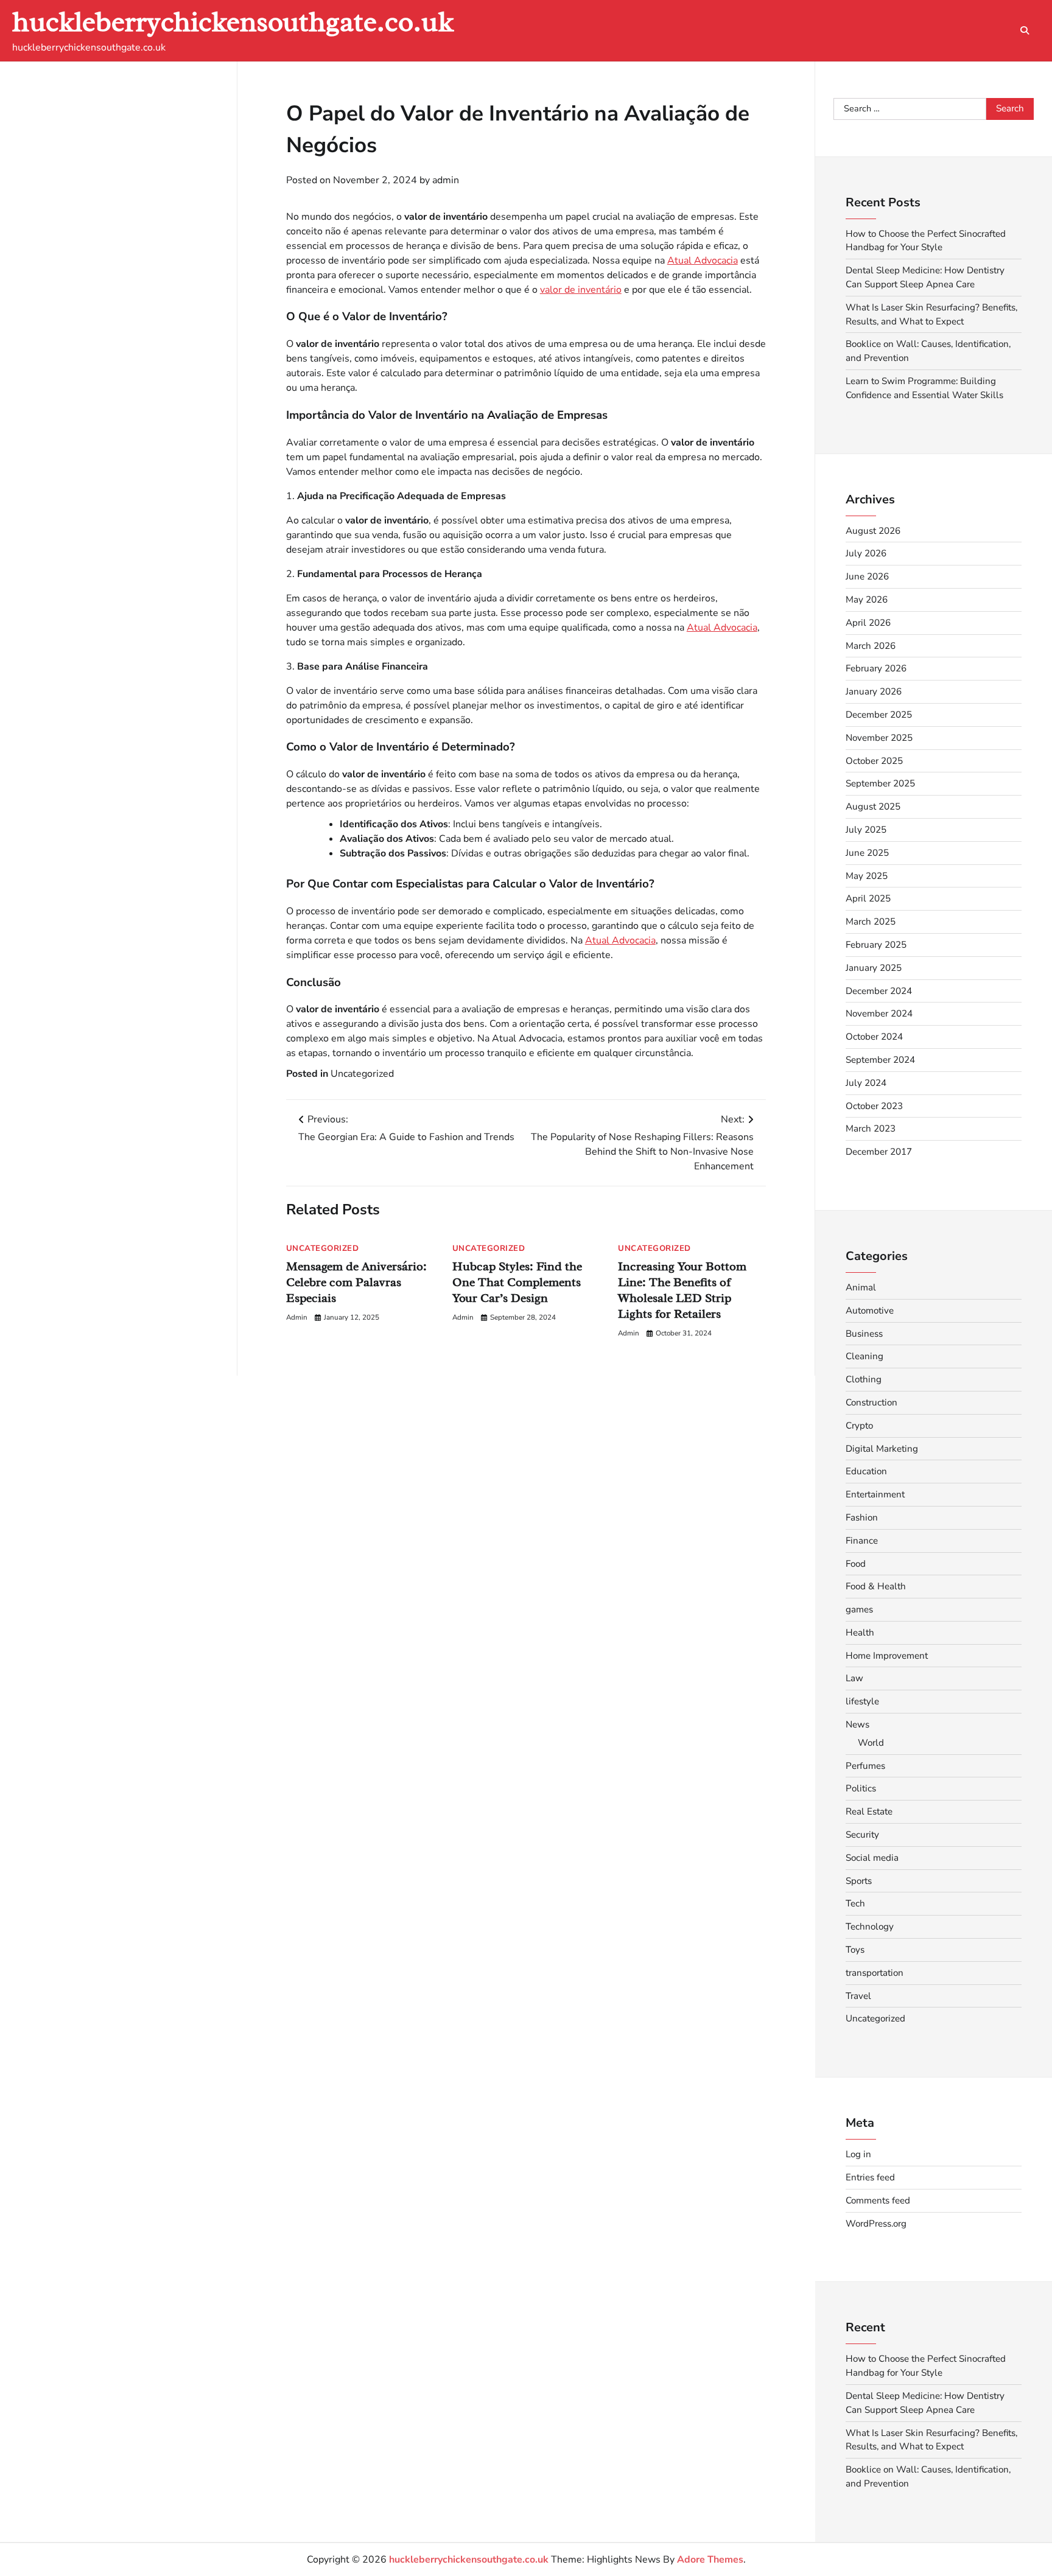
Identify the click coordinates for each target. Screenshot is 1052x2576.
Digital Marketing (882, 1449)
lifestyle (862, 1701)
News (857, 1724)
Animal (861, 1287)
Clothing (864, 1379)
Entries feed (870, 2177)
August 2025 (873, 807)
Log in (858, 2154)
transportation (875, 1973)
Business (864, 1334)
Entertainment (875, 1494)
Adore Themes (710, 2560)
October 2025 (874, 761)
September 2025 (880, 783)
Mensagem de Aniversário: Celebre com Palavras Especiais (356, 1283)
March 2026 (871, 646)
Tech (855, 1903)
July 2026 (866, 553)
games (859, 1609)
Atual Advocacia (703, 261)
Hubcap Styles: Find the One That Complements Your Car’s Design (517, 1283)
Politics (861, 1788)
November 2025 (879, 738)
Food (856, 1564)
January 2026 (874, 691)
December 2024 (879, 991)
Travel (858, 1996)
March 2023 (871, 1129)
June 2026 (867, 576)
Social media (872, 1858)
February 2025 (876, 945)
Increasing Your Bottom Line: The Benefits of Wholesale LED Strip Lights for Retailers (682, 1291)
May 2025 (867, 876)
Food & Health (876, 1586)
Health (860, 1633)
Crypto (859, 1426)
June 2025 (867, 853)
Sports (859, 1881)
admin (446, 180)
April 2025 (868, 898)
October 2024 (874, 1037)
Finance (862, 1541)
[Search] (1025, 30)
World (871, 1743)
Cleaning (864, 1356)
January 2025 (874, 968)
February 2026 (876, 668)
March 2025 (871, 922)
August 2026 (873, 531)
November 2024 (879, 1013)
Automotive (870, 1311)
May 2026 (867, 600)
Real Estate (869, 1811)
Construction (871, 1402)
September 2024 (880, 1060)
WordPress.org (876, 2224)
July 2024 (866, 1083)
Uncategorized (362, 1074)
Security (862, 1835)
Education (866, 1471)
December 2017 (879, 1152)
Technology (870, 1927)
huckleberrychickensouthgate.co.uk (233, 22)
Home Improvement (887, 1656)
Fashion (862, 1517)
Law (854, 1678)
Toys (855, 1950)
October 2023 (874, 1106)
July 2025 (866, 830)
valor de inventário (581, 290)
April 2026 (868, 623)
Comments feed (878, 2200)
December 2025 (879, 715)
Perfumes (865, 1766)
